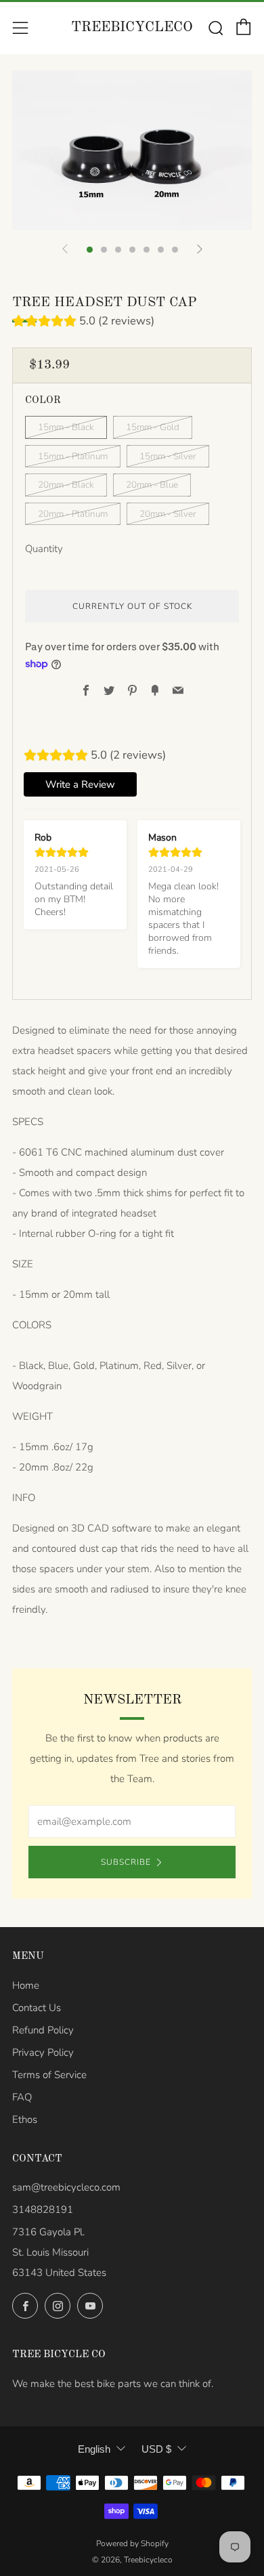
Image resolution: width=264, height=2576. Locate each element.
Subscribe (126, 1862)
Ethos (25, 2119)
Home (26, 1985)
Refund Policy (43, 2030)
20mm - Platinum (73, 514)
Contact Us (37, 2008)
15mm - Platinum (73, 456)
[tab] (90, 250)
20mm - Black (66, 485)
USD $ (156, 2449)
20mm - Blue (152, 485)
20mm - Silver (168, 514)
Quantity (44, 549)
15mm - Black (66, 427)
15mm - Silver (168, 456)
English (94, 2449)
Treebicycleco (132, 27)
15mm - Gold (153, 427)
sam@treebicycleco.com (66, 2187)
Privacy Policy (43, 2052)
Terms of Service (49, 2075)
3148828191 (43, 2210)
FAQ (22, 2097)
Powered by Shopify (132, 2543)
